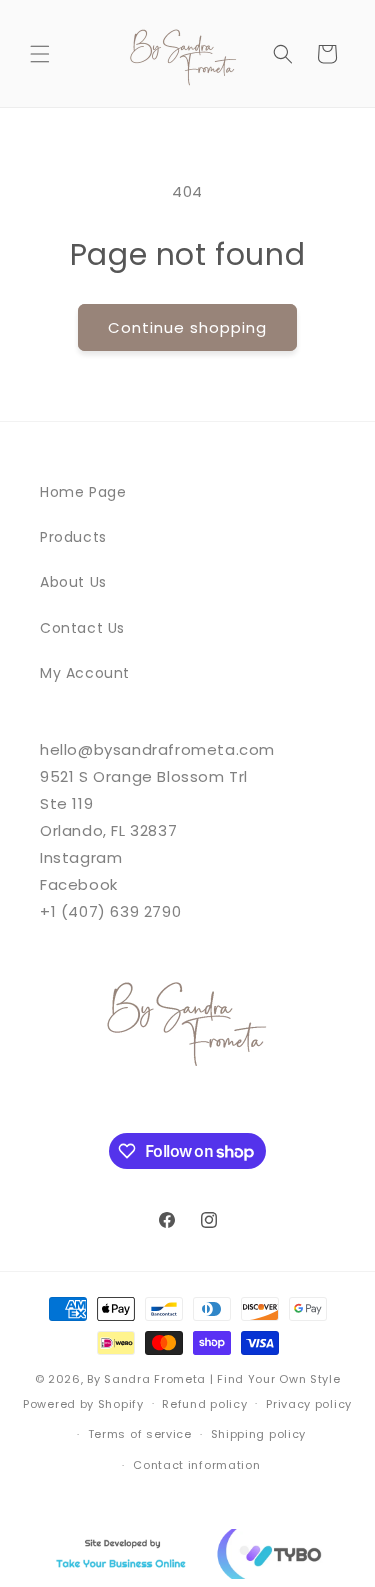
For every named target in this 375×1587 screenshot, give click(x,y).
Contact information (196, 1465)
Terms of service (140, 1434)
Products (73, 537)
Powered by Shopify (83, 1403)
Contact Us (82, 628)
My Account (85, 673)
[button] (40, 54)
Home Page (83, 492)
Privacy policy (309, 1404)
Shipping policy (259, 1434)
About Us (73, 582)
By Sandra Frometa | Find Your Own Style (213, 1379)
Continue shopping (187, 327)
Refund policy (204, 1404)
